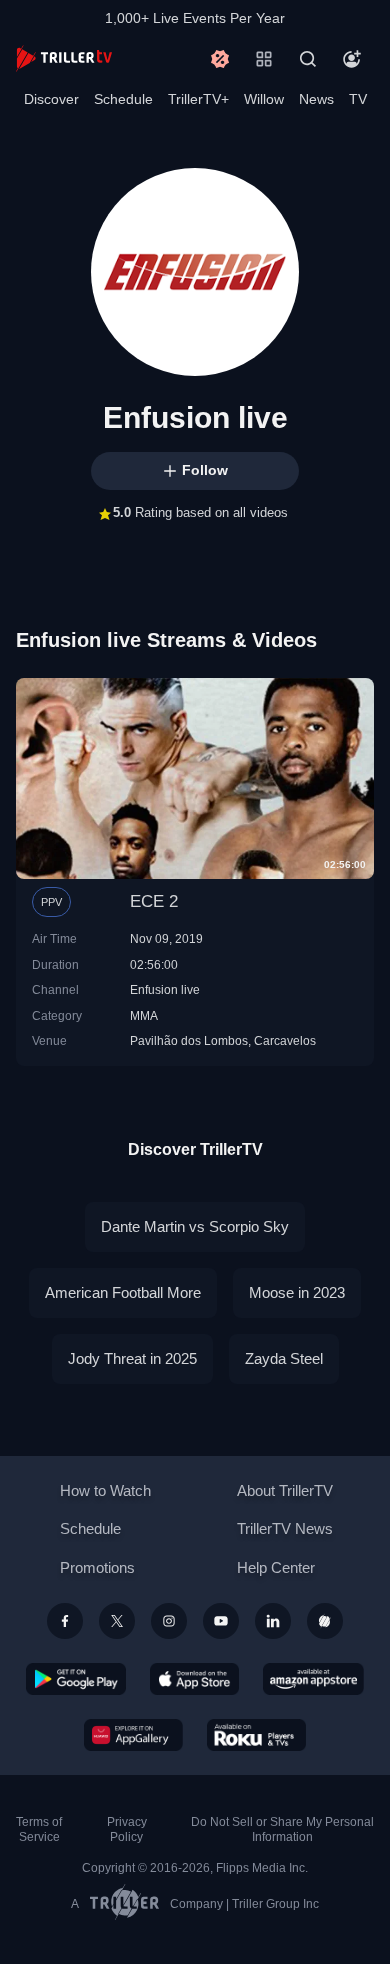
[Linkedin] (273, 1621)
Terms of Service (39, 1829)
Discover (51, 99)
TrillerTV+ (198, 99)
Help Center (276, 1567)
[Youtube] (221, 1621)
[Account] (352, 59)
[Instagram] (169, 1621)
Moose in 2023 (297, 1292)
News (316, 99)
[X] (117, 1621)
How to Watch (105, 1490)
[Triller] (325, 1621)
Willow (264, 99)
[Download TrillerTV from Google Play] (76, 1679)
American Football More (123, 1292)
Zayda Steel (284, 1358)
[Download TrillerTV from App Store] (194, 1679)
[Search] (308, 59)
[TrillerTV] (64, 58)
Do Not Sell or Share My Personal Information (282, 1829)
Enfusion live (165, 989)
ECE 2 (154, 901)
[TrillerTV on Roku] (257, 1735)
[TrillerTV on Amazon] (313, 1679)
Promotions (97, 1567)
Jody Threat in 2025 (132, 1358)
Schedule (123, 99)
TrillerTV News (285, 1528)
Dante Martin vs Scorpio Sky (195, 1226)
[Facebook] (65, 1621)
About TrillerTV (285, 1490)
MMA (144, 1015)
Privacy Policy (127, 1829)
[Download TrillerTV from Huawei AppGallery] (133, 1735)
